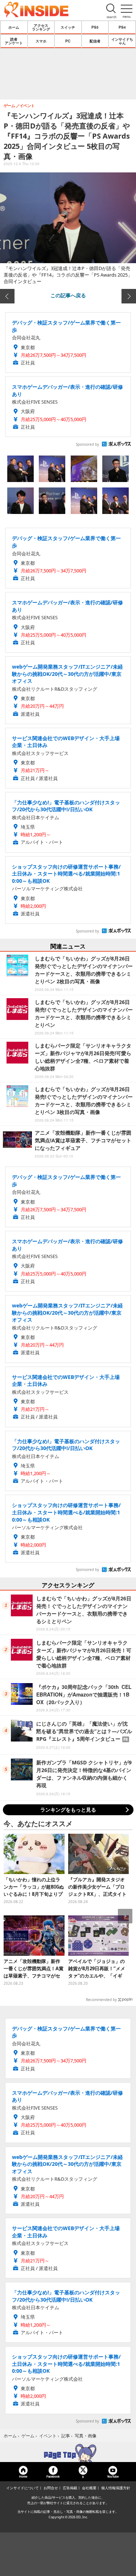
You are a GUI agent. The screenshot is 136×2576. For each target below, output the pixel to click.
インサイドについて (22, 2488)
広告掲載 (70, 2488)
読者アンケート (14, 41)
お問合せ (51, 2488)
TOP (68, 2453)
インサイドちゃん (122, 41)
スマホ (41, 41)
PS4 (122, 27)
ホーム (14, 27)
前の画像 (7, 296)
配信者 (95, 41)
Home (23, 2476)
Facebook (53, 2476)
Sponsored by (87, 444)
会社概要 (89, 2488)
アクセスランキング (41, 27)
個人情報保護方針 (116, 2488)
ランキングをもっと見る (68, 1810)
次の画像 (129, 296)
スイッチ (68, 27)
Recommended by (101, 2000)
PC (68, 41)
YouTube (113, 2476)
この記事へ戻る (68, 295)
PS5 (95, 27)
